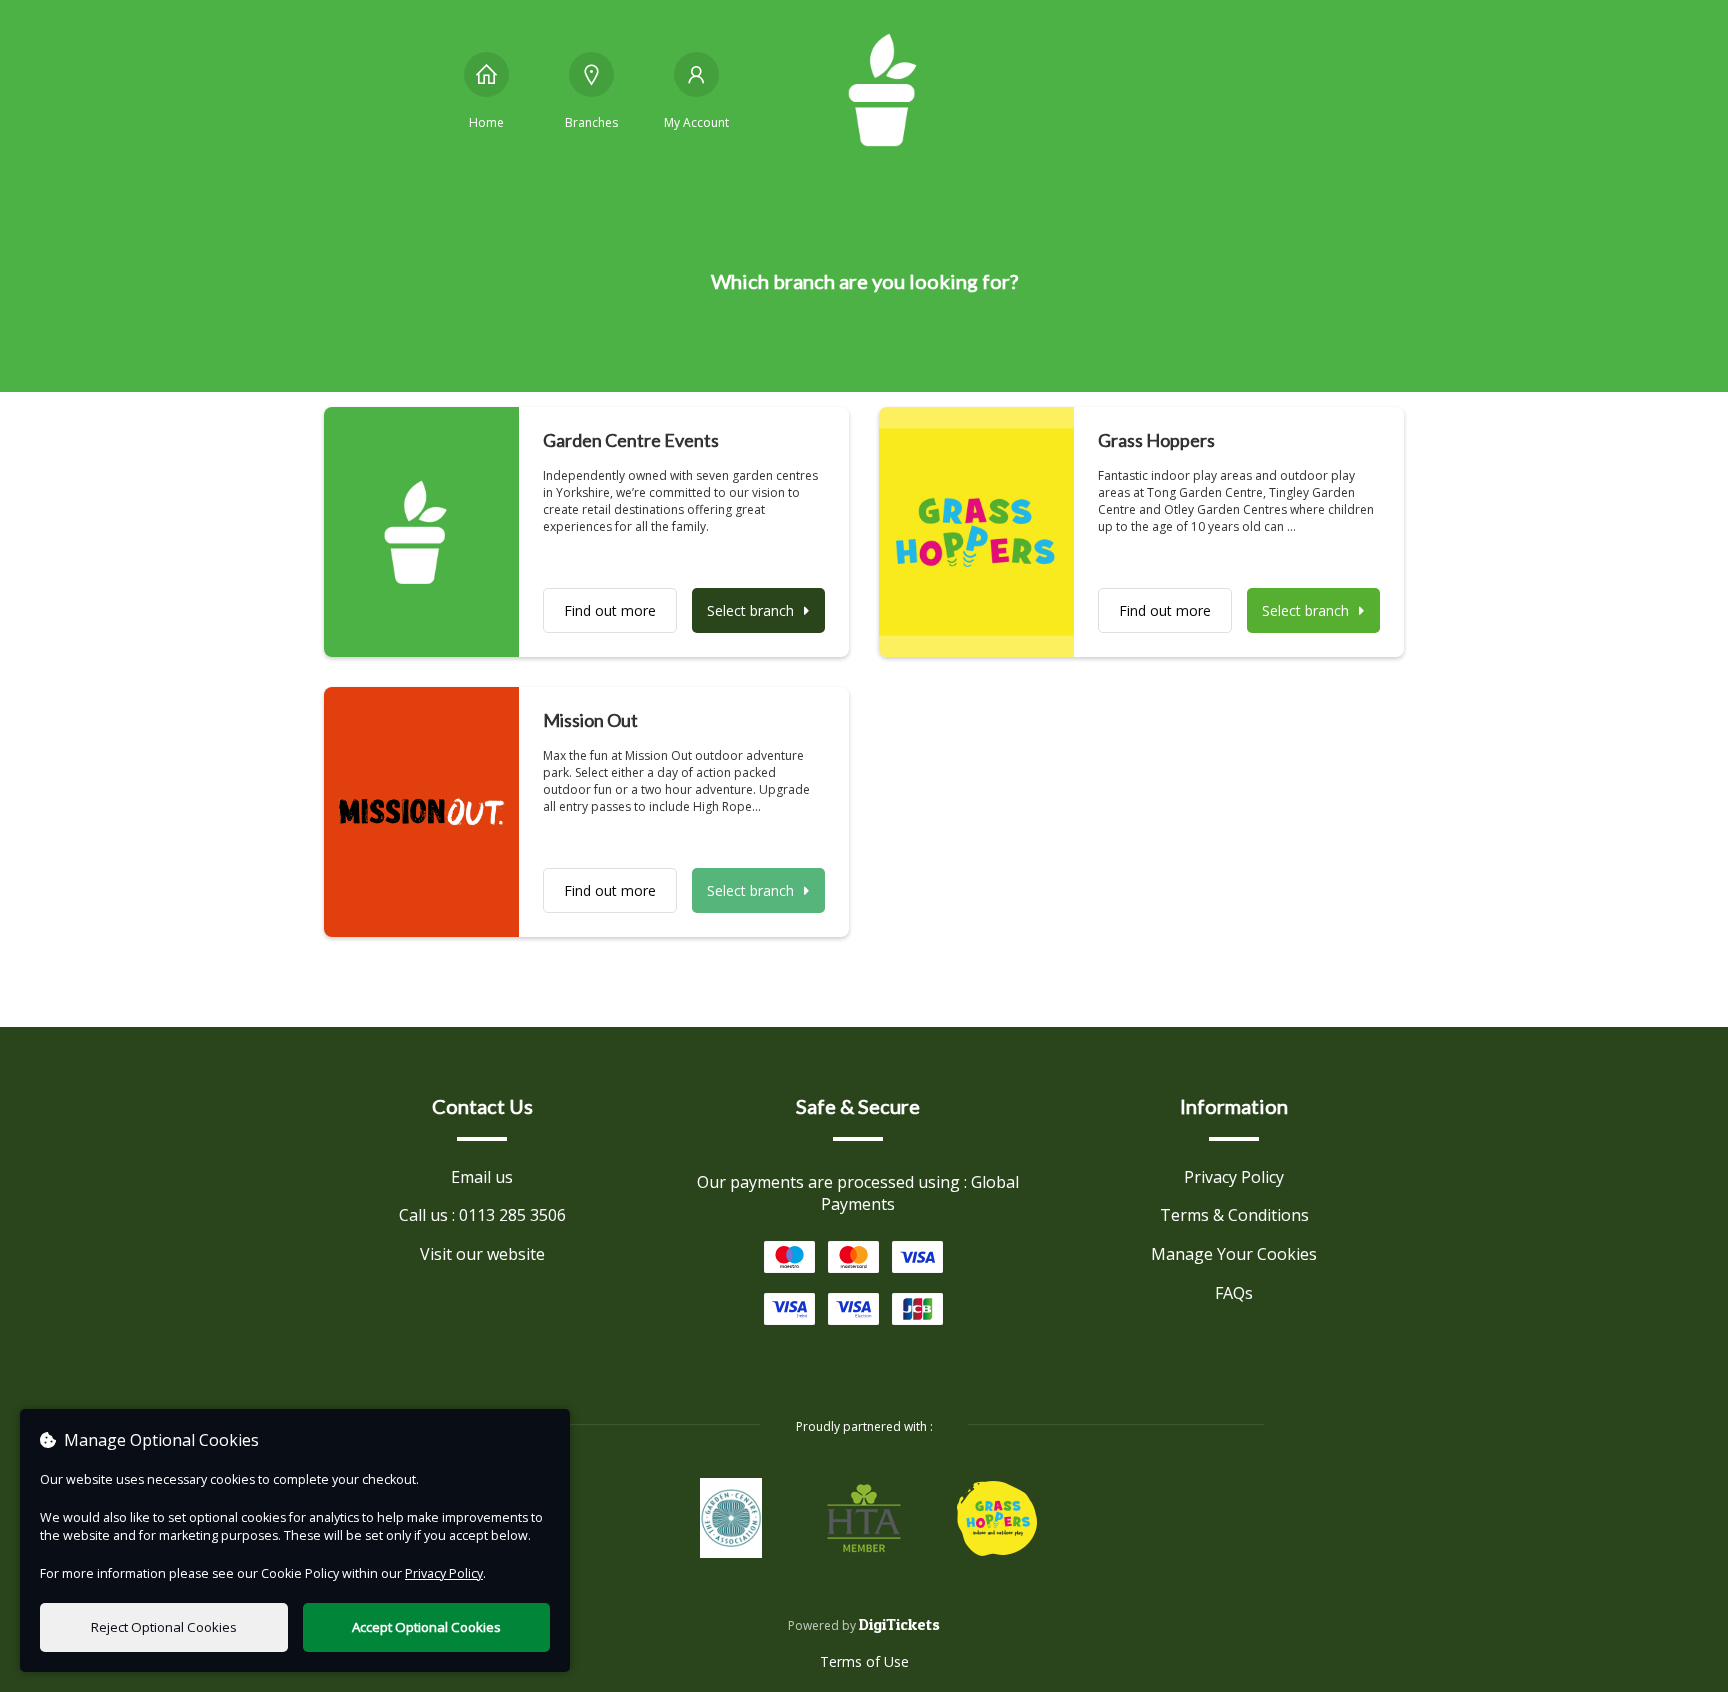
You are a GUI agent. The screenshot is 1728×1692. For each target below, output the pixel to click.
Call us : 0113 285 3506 (482, 1215)
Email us (482, 1177)
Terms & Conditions (1234, 1215)
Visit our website (482, 1254)
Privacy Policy (1234, 1177)
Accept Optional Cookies (426, 1627)
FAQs (1234, 1293)
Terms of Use (864, 1661)
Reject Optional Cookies (164, 1627)
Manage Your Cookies (1234, 1254)
